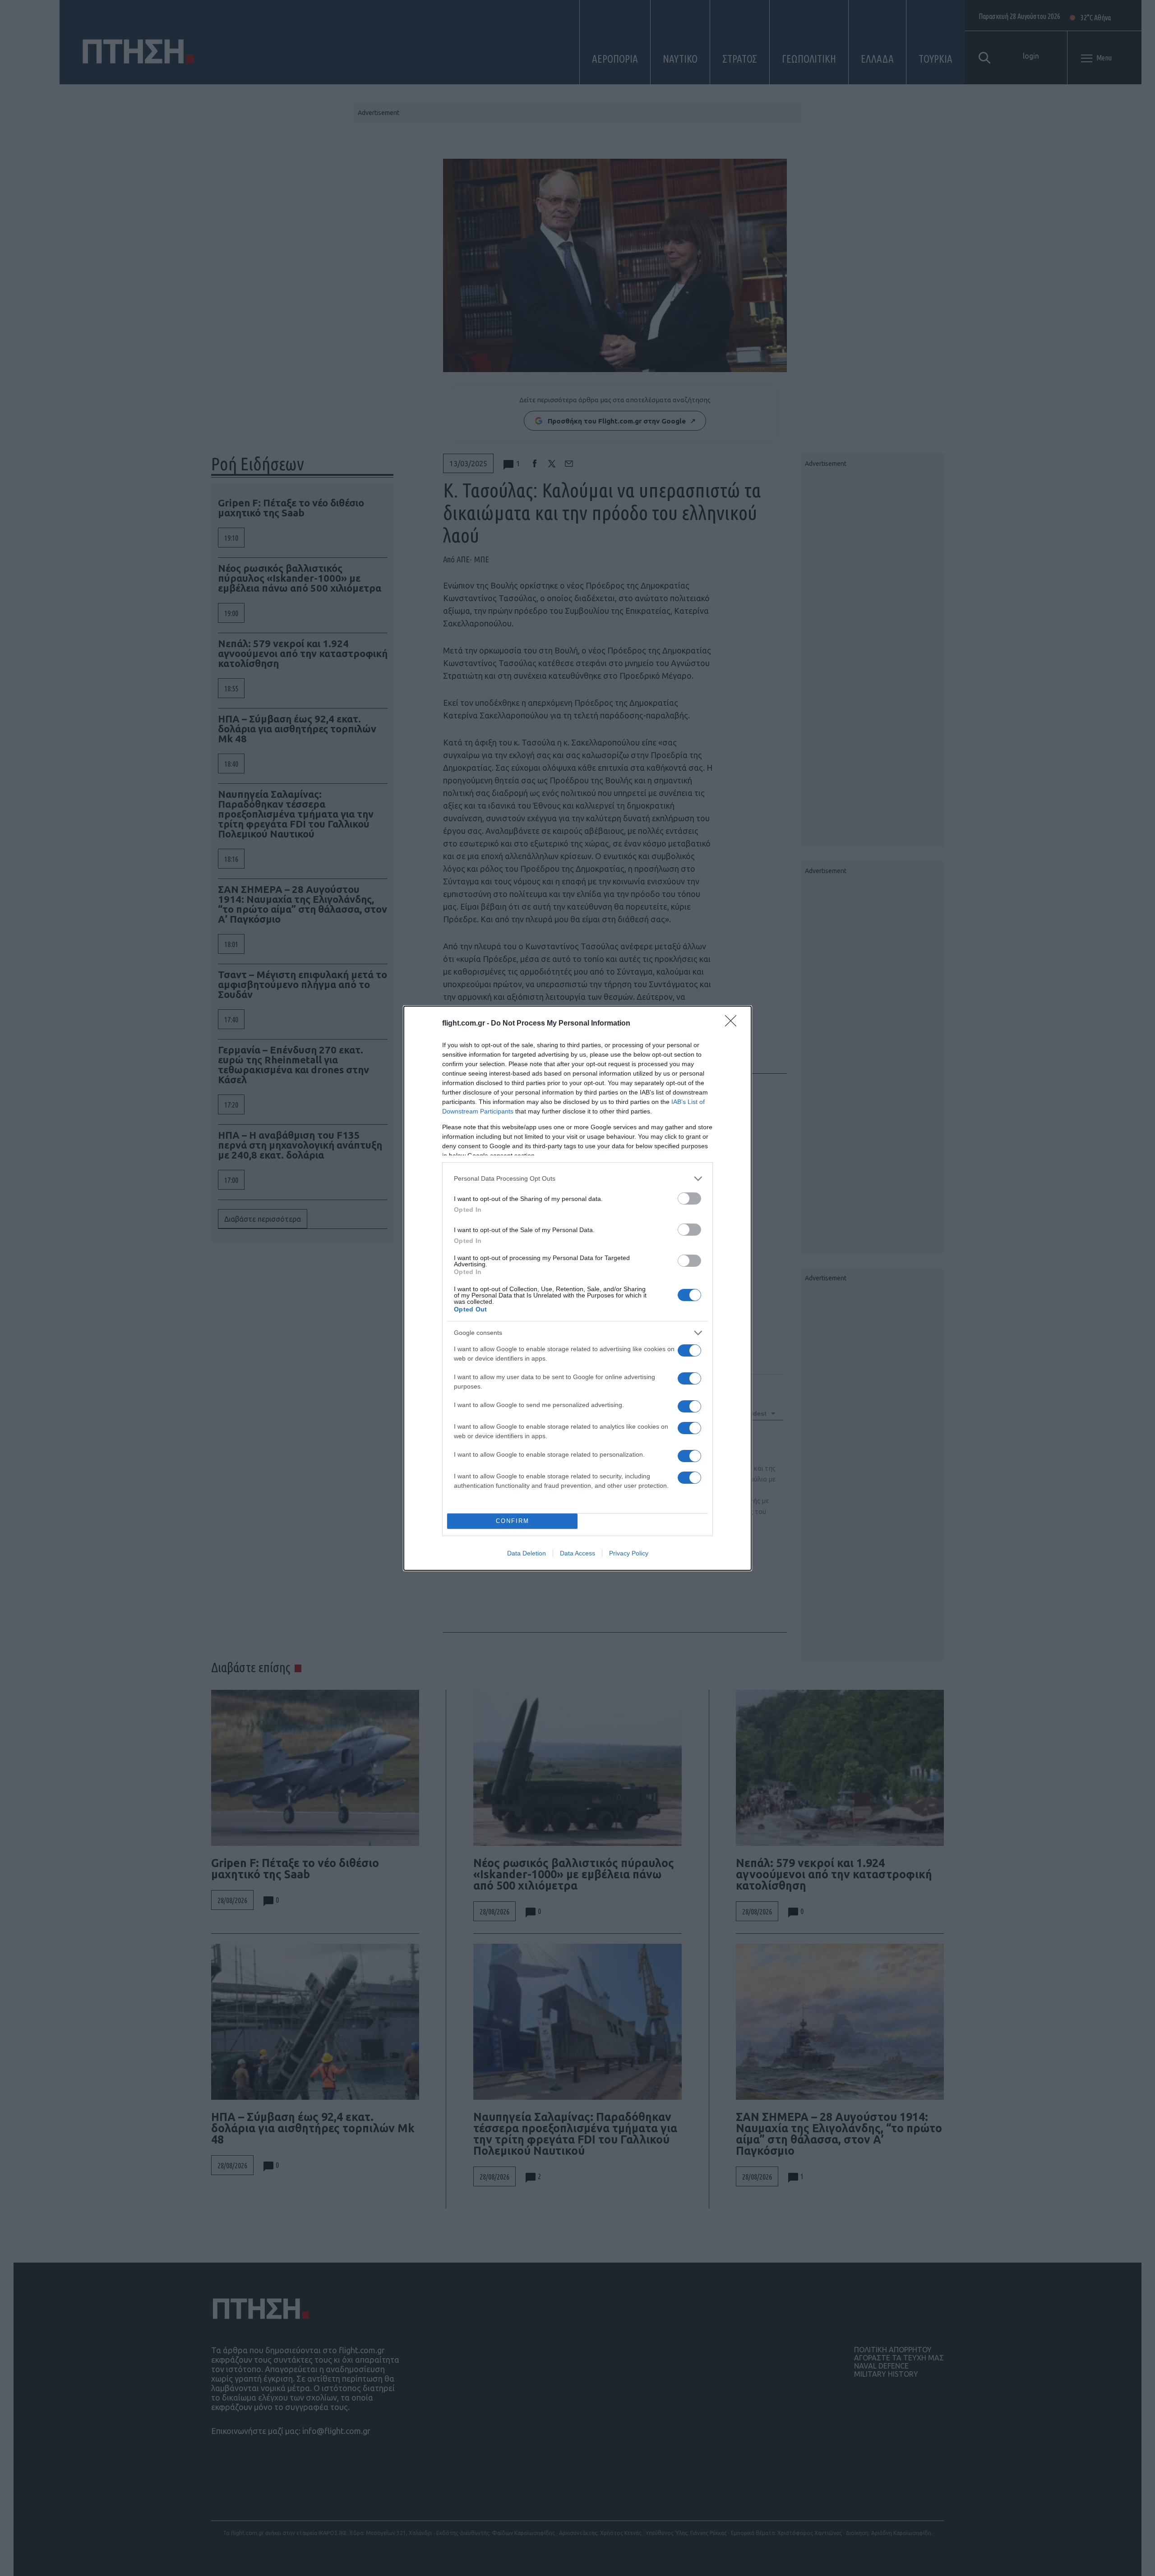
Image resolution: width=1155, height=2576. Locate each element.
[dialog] (577, 1288)
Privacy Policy (629, 1553)
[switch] (689, 1198)
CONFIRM (513, 1521)
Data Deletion (527, 1553)
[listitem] (577, 1179)
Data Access (577, 1553)
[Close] (734, 1024)
